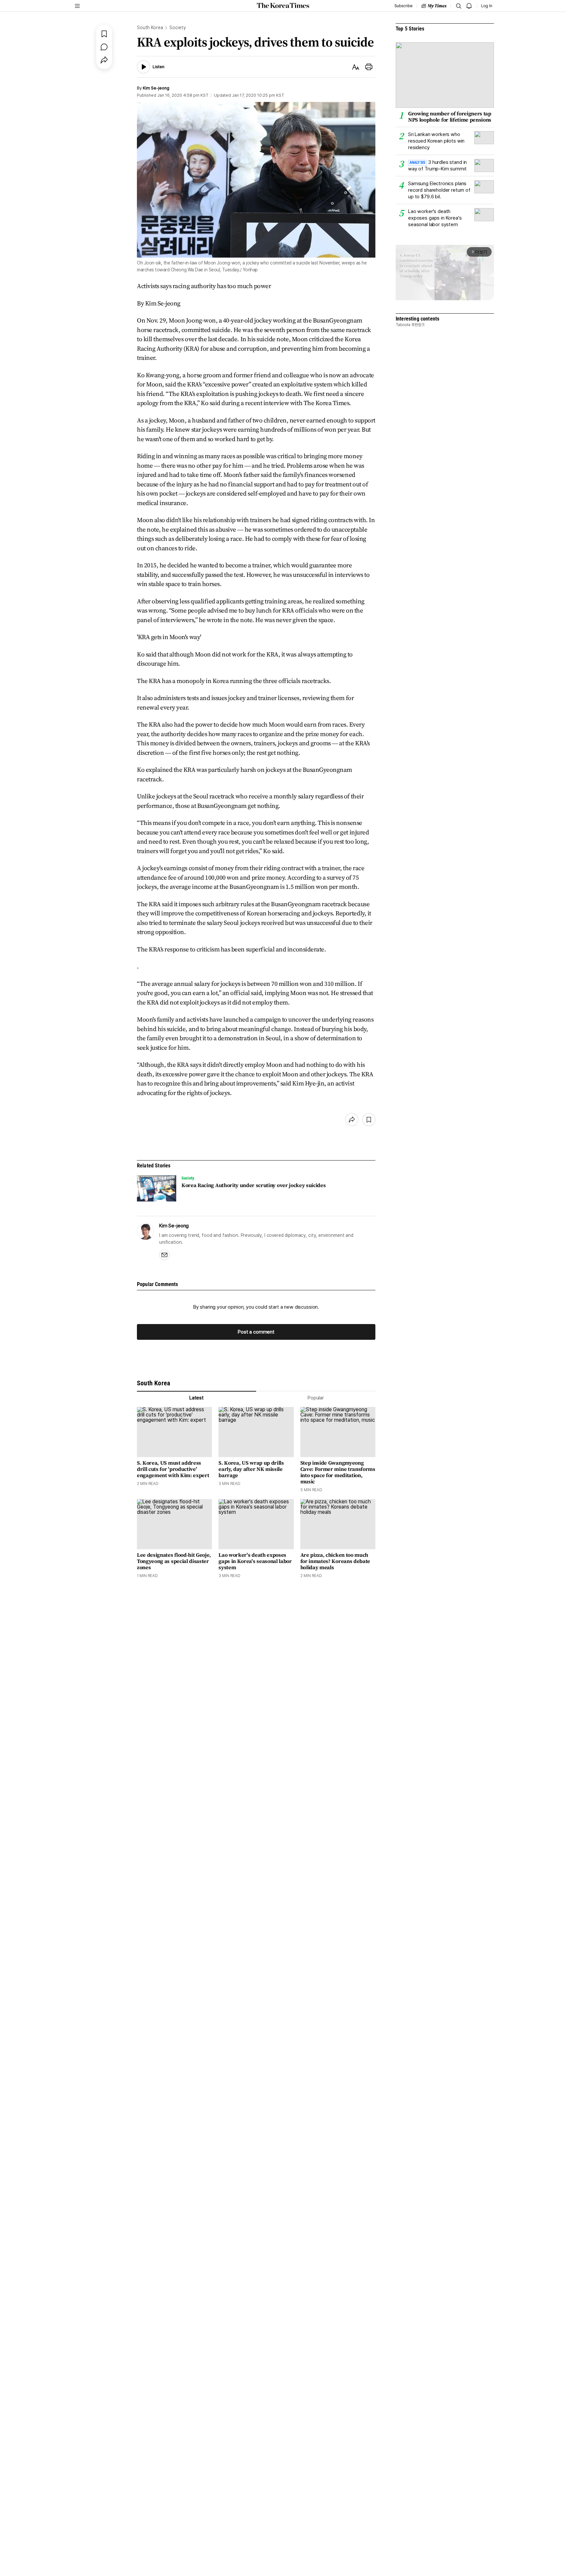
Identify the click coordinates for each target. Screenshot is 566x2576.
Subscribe (403, 6)
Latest (197, 1398)
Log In (487, 6)
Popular (316, 1398)
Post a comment (256, 1332)
